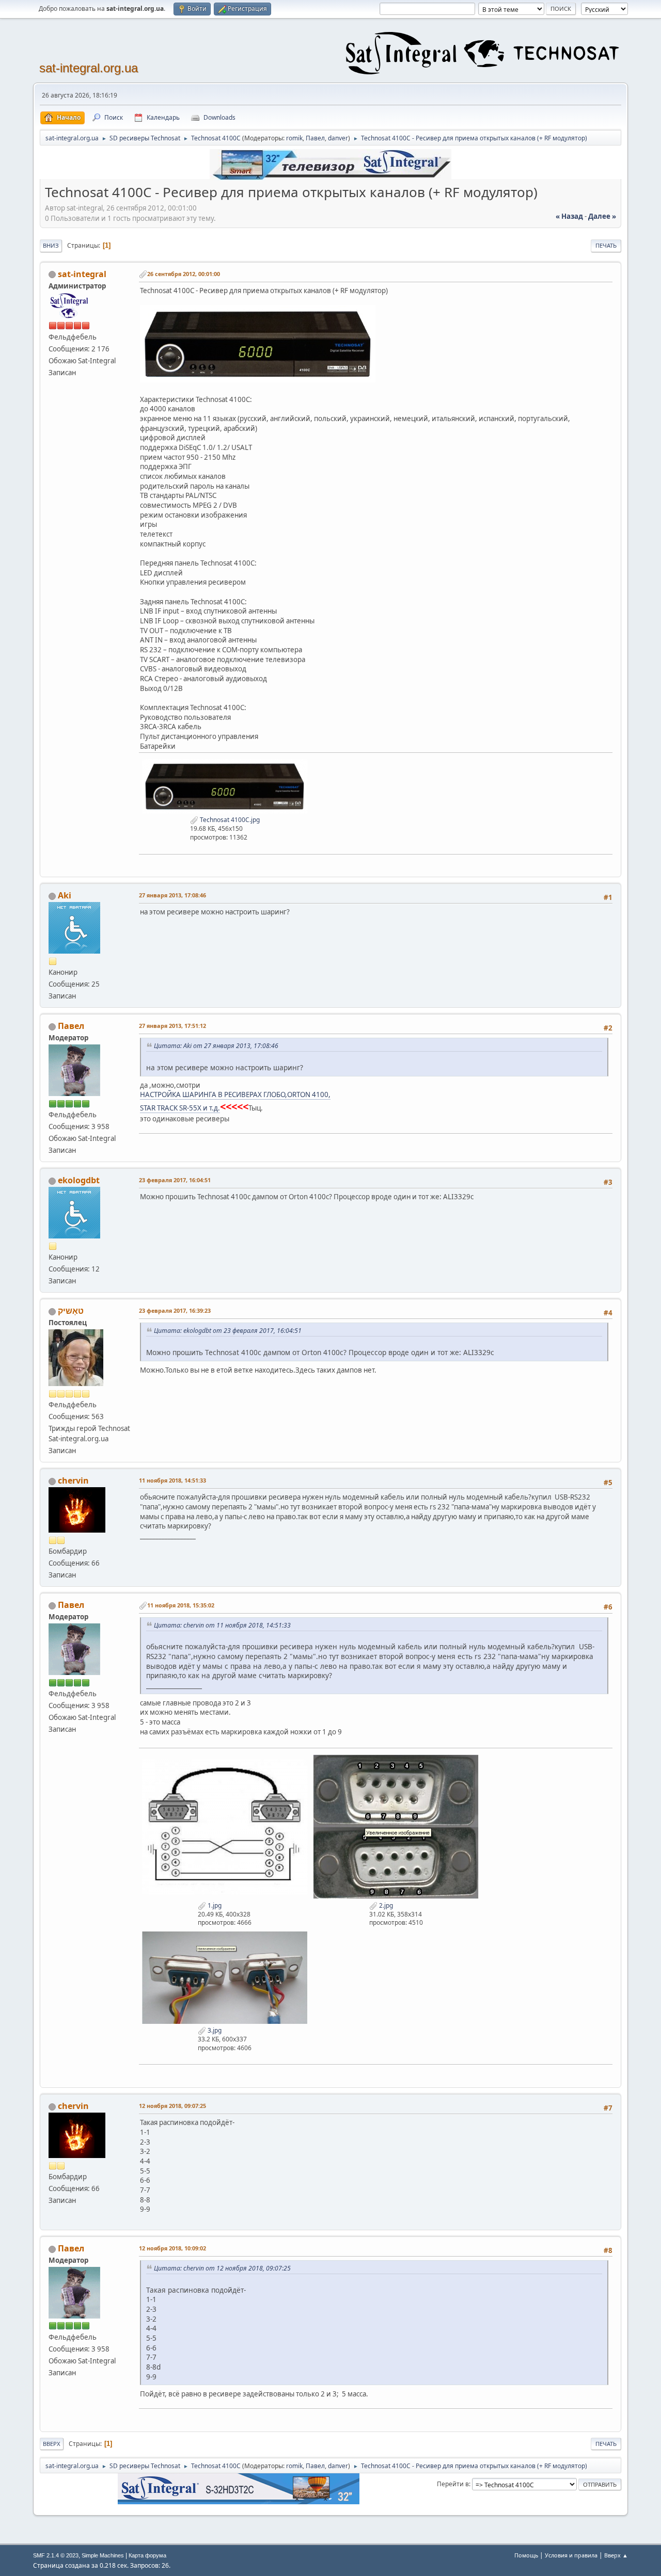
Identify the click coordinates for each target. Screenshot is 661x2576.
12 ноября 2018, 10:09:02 (172, 2248)
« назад (569, 216)
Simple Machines (103, 2555)
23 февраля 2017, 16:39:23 (175, 1310)
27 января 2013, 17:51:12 (172, 1026)
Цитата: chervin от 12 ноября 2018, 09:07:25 (222, 2268)
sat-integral (82, 274)
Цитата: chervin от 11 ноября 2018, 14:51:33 (222, 1625)
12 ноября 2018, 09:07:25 (172, 2106)
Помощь (526, 2555)
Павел (315, 138)
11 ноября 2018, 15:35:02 (181, 1605)
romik (294, 138)
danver (338, 138)
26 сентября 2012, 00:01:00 (184, 274)
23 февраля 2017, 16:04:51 (175, 1180)
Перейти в (453, 2484)
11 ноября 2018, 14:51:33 (172, 1480)
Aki (65, 895)
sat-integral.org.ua (89, 68)
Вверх (52, 2444)
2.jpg (385, 1905)
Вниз (51, 245)
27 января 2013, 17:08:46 (172, 895)
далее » (602, 216)
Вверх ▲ (616, 2555)
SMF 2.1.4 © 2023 (56, 2555)
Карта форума (147, 2555)
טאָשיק (71, 1311)
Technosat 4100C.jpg (229, 820)
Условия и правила (571, 2555)
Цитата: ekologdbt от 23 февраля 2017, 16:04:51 (228, 1331)
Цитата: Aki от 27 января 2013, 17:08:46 (216, 1046)
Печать (606, 245)
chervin (73, 1480)
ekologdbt (79, 1180)
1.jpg (214, 1905)
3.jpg (214, 2030)
